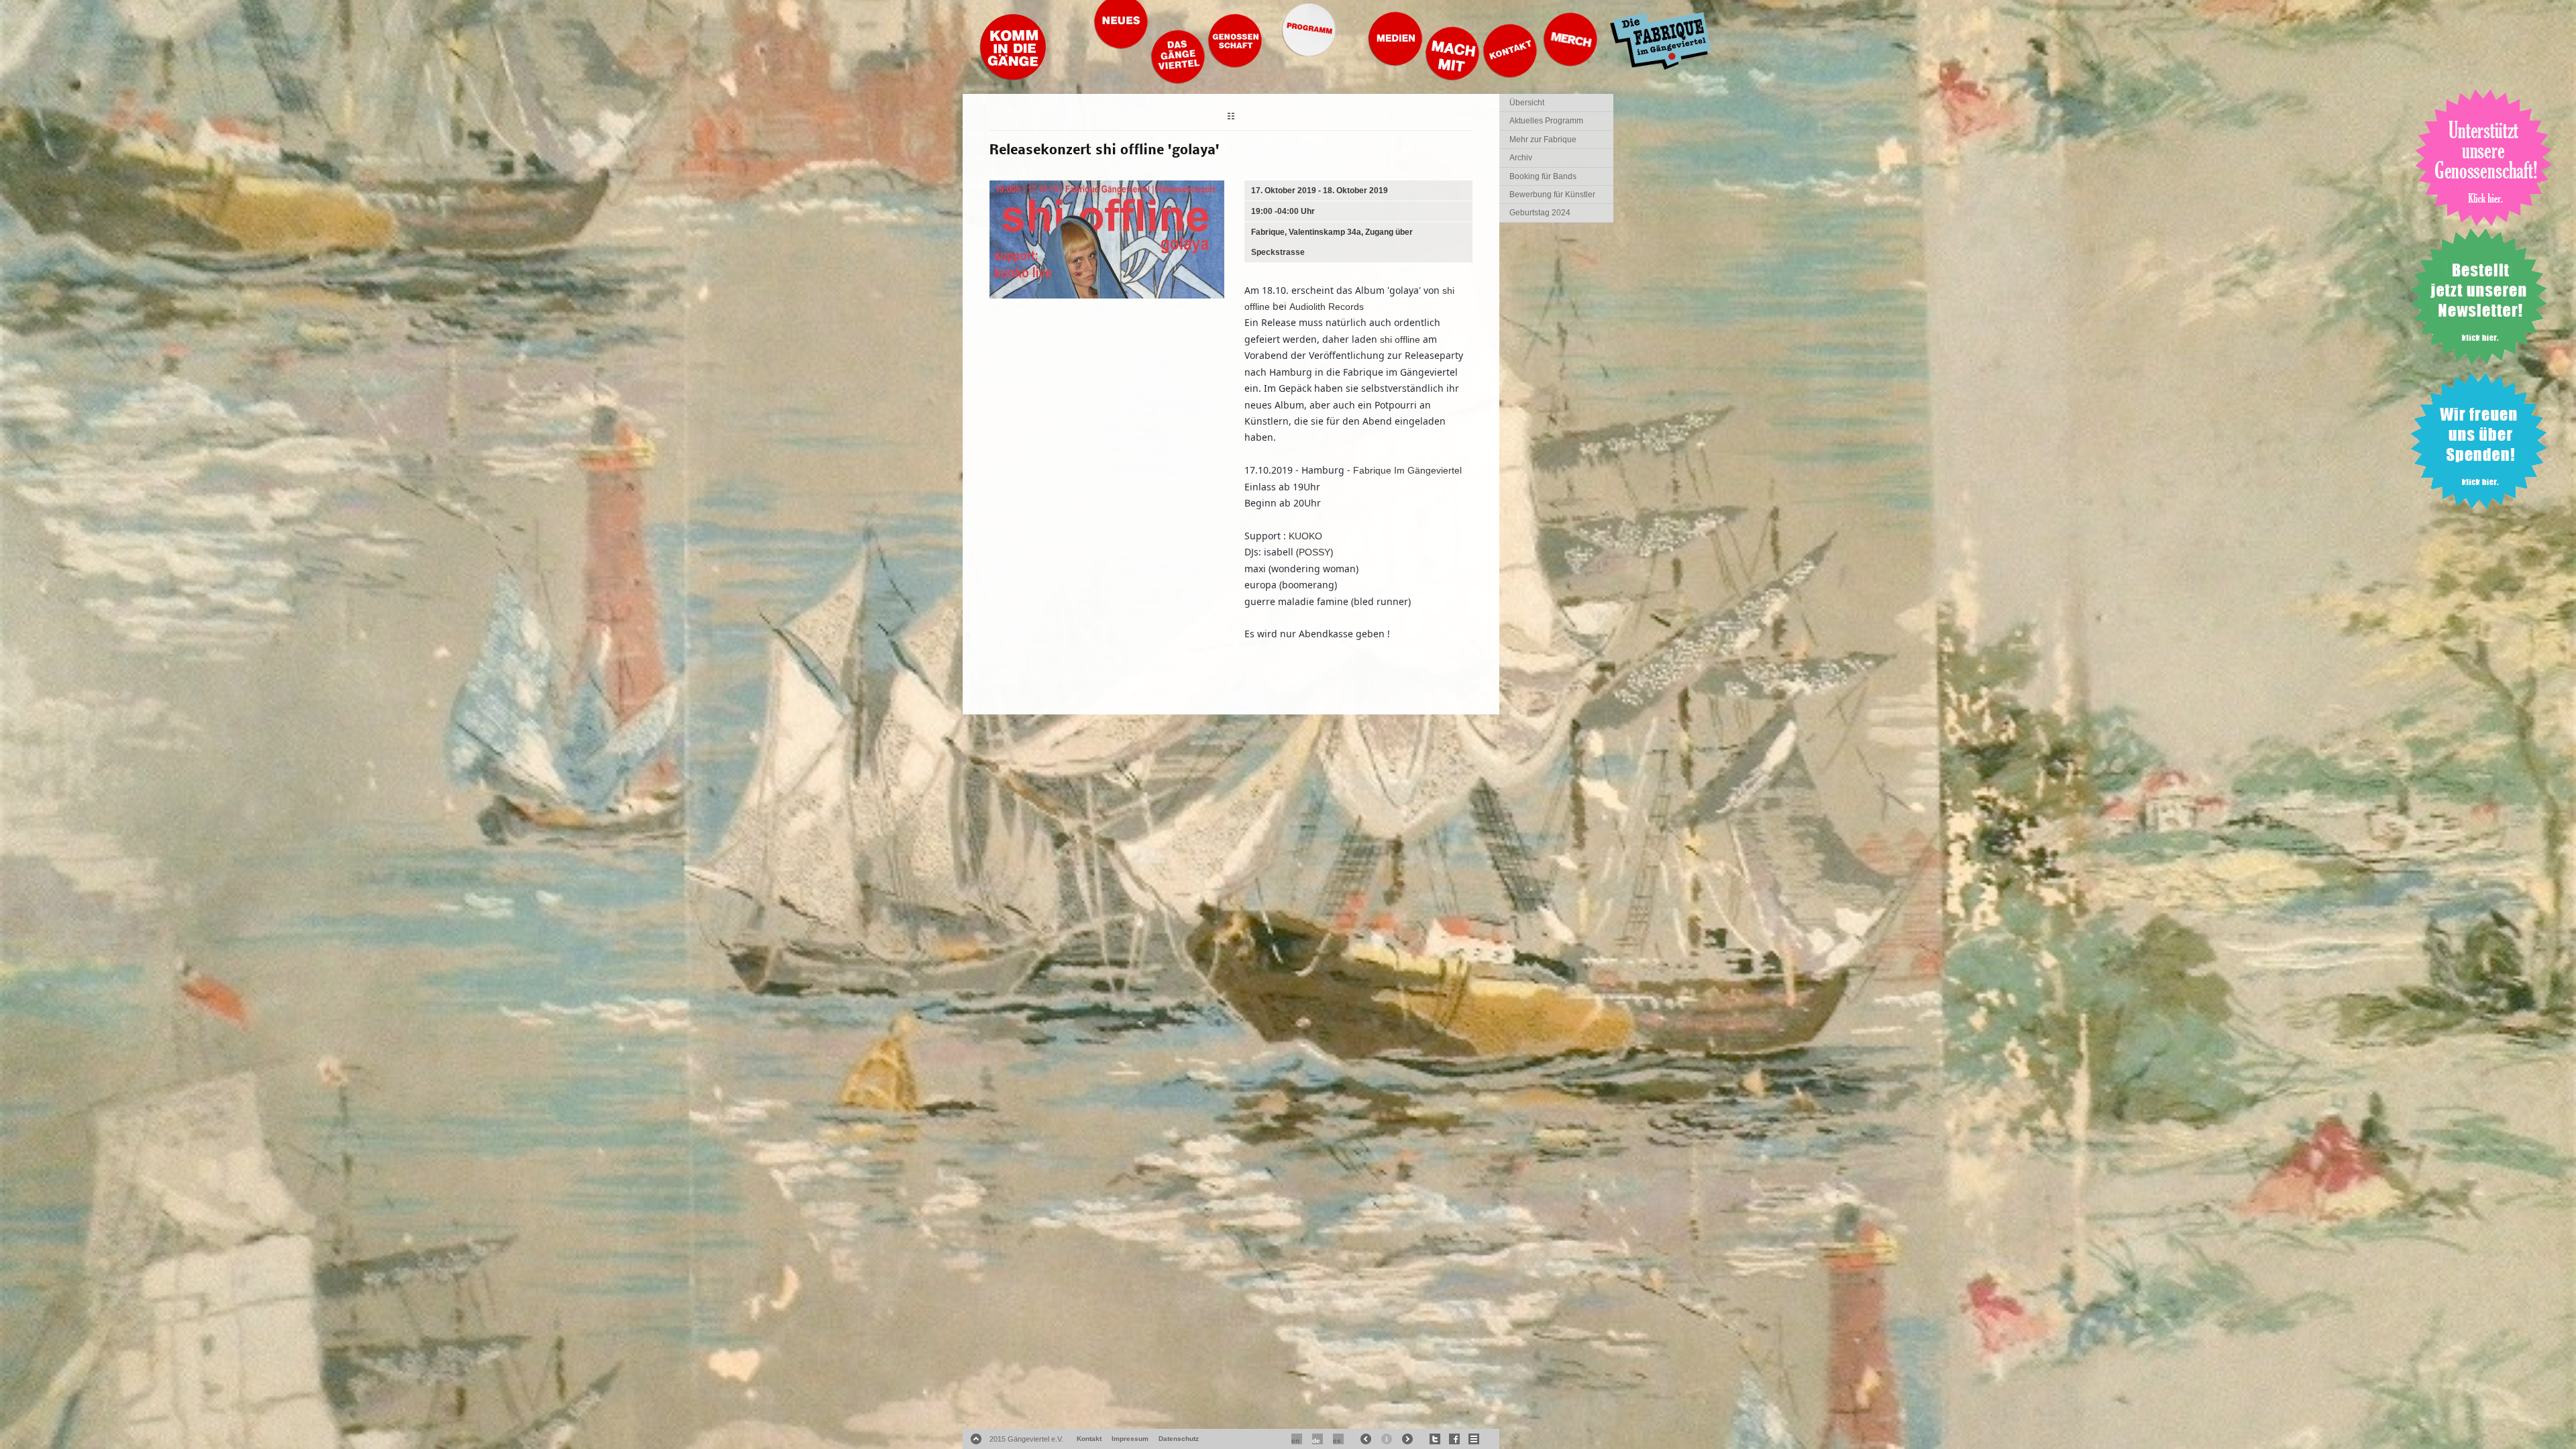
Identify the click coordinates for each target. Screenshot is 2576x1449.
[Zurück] (1231, 118)
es (1337, 1441)
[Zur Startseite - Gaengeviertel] (1013, 77)
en (1295, 1441)
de (1316, 1441)
